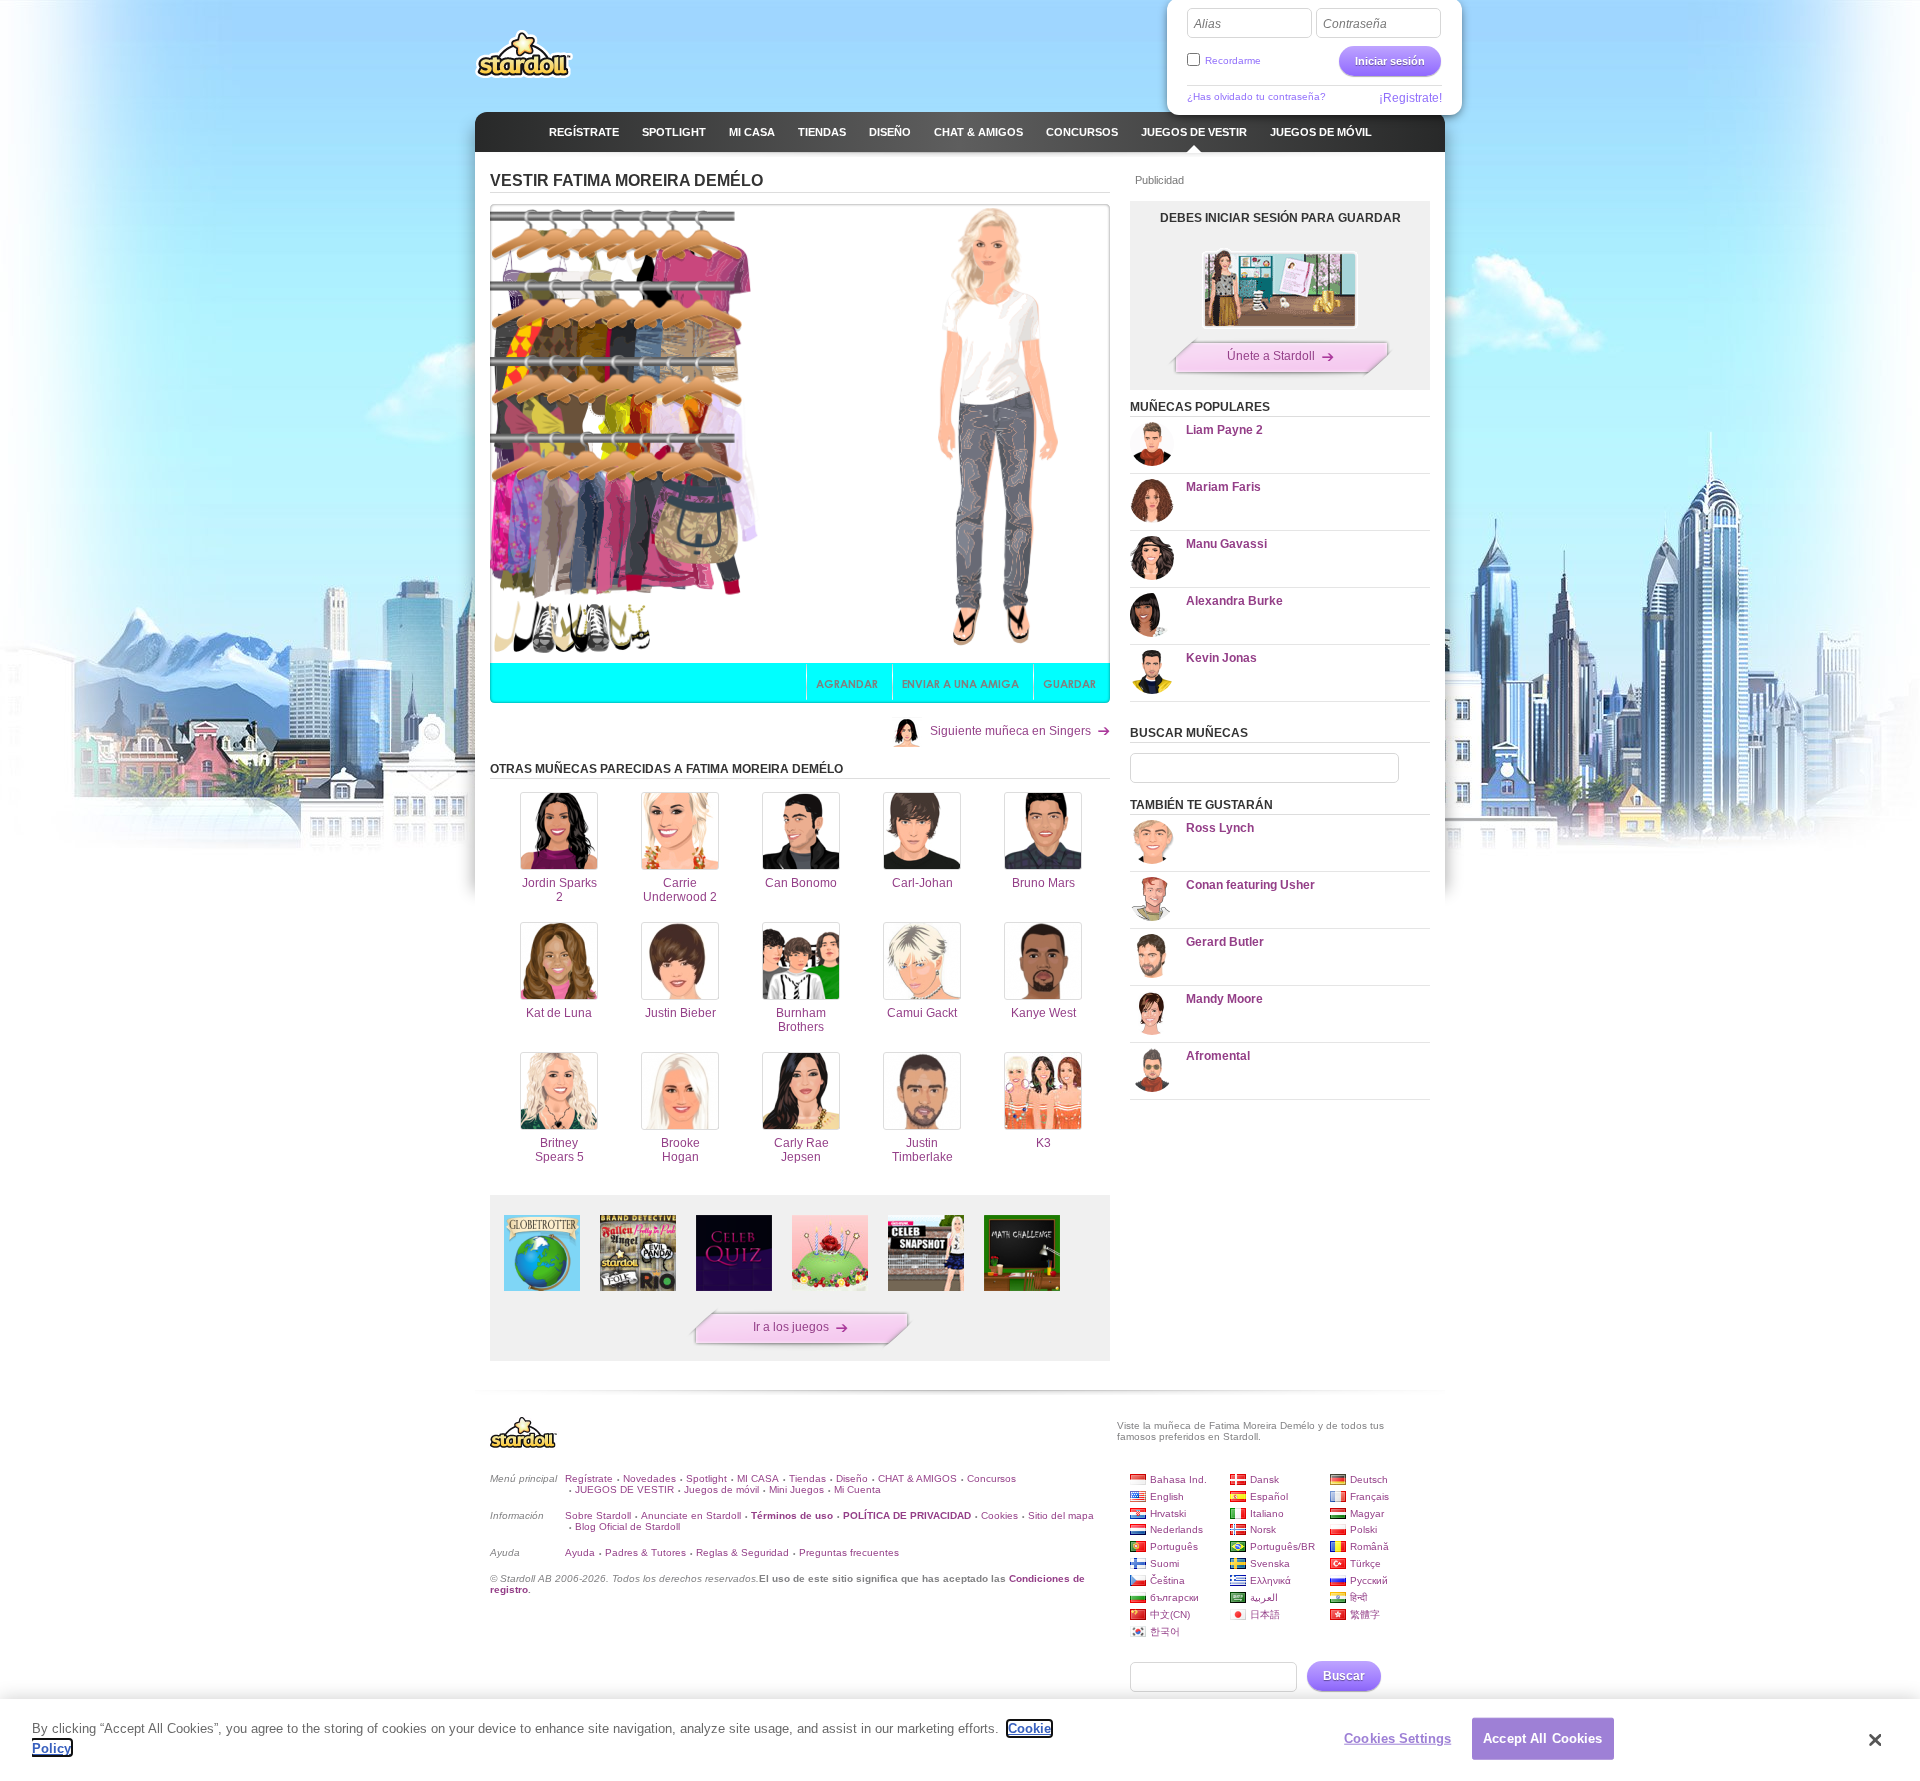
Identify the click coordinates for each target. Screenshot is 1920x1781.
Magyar (1367, 1513)
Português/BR (1282, 1546)
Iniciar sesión (1390, 61)
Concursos (991, 1478)
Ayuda (580, 1552)
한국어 (1165, 1631)
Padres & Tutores (645, 1552)
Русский (1369, 1580)
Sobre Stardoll (598, 1515)
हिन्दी (1358, 1597)
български (1174, 1597)
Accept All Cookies (1542, 1738)
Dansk (1264, 1479)
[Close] (1875, 1740)
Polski (1363, 1529)
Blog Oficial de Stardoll (627, 1526)
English (1167, 1496)
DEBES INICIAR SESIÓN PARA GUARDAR (1280, 218)
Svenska (1270, 1563)
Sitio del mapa (1061, 1515)
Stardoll (524, 54)
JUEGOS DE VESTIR (624, 1489)
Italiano (1267, 1513)
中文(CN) (1170, 1614)
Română (1369, 1546)
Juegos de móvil (721, 1489)
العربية (1264, 1597)
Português (1174, 1546)
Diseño (852, 1478)
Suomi (1164, 1563)
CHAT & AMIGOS (917, 1478)
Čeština (1167, 1580)
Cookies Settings (1397, 1738)
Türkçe (1365, 1563)
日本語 (1265, 1614)
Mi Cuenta (857, 1489)
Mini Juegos (796, 1489)
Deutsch (1369, 1479)
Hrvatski (1168, 1513)
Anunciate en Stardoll (691, 1515)
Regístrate (589, 1478)
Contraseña (1355, 24)
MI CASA (758, 1478)
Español (1269, 1496)
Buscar (1344, 1676)
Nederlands (1176, 1529)
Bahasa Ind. (1178, 1479)
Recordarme (1233, 60)
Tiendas (807, 1478)
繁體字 (1365, 1614)
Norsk (1263, 1529)
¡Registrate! (1410, 98)
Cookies (999, 1515)
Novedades (649, 1478)
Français (1369, 1496)
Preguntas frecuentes (849, 1552)
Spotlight (706, 1478)
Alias (1207, 24)
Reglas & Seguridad (742, 1552)
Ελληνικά (1270, 1580)
